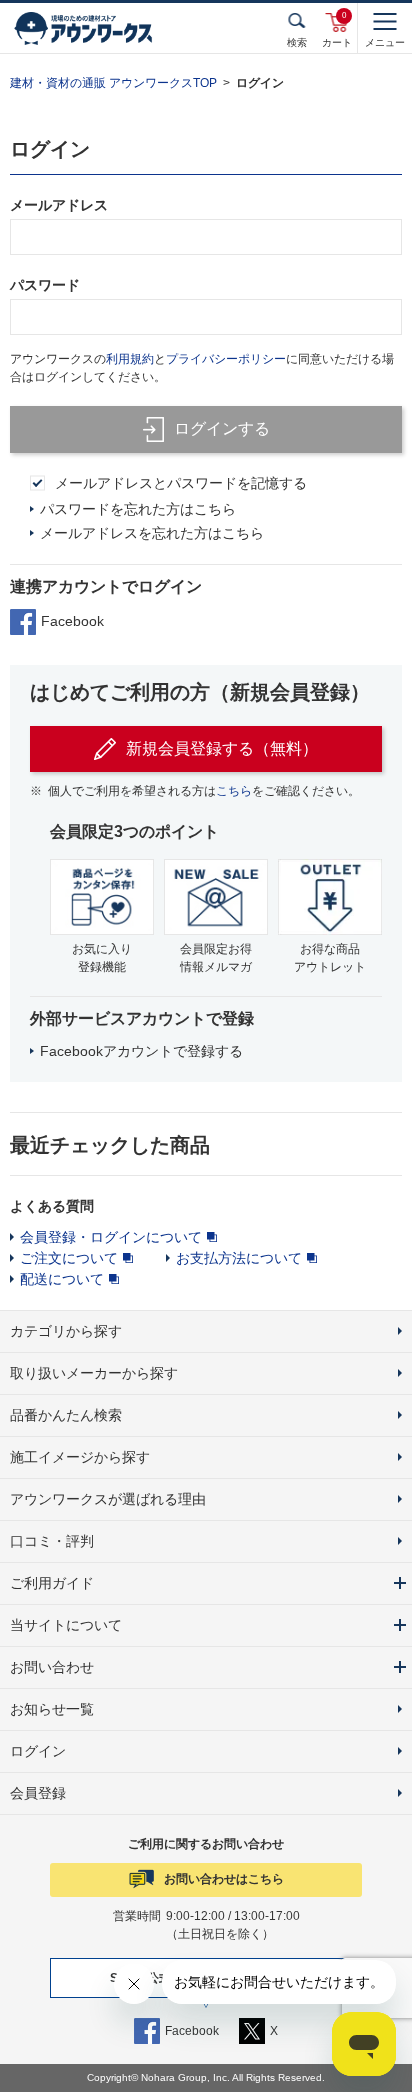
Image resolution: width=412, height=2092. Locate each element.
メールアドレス (59, 205)
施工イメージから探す (80, 1457)
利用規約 (130, 359)
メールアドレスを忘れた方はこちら (152, 533)
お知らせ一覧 (52, 1709)
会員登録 (38, 1793)
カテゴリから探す (66, 1331)
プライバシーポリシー (226, 359)
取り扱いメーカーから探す (94, 1373)
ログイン (38, 1751)
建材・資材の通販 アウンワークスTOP (113, 83)
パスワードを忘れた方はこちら (138, 509)
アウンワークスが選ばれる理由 (108, 1499)
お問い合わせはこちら (224, 1879)
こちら (234, 791)
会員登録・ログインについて (111, 1237)
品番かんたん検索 (66, 1415)
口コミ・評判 (52, 1541)
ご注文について (69, 1258)
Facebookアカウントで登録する (141, 1051)
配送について (62, 1279)
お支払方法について (239, 1258)
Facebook (72, 621)
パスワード (45, 285)
